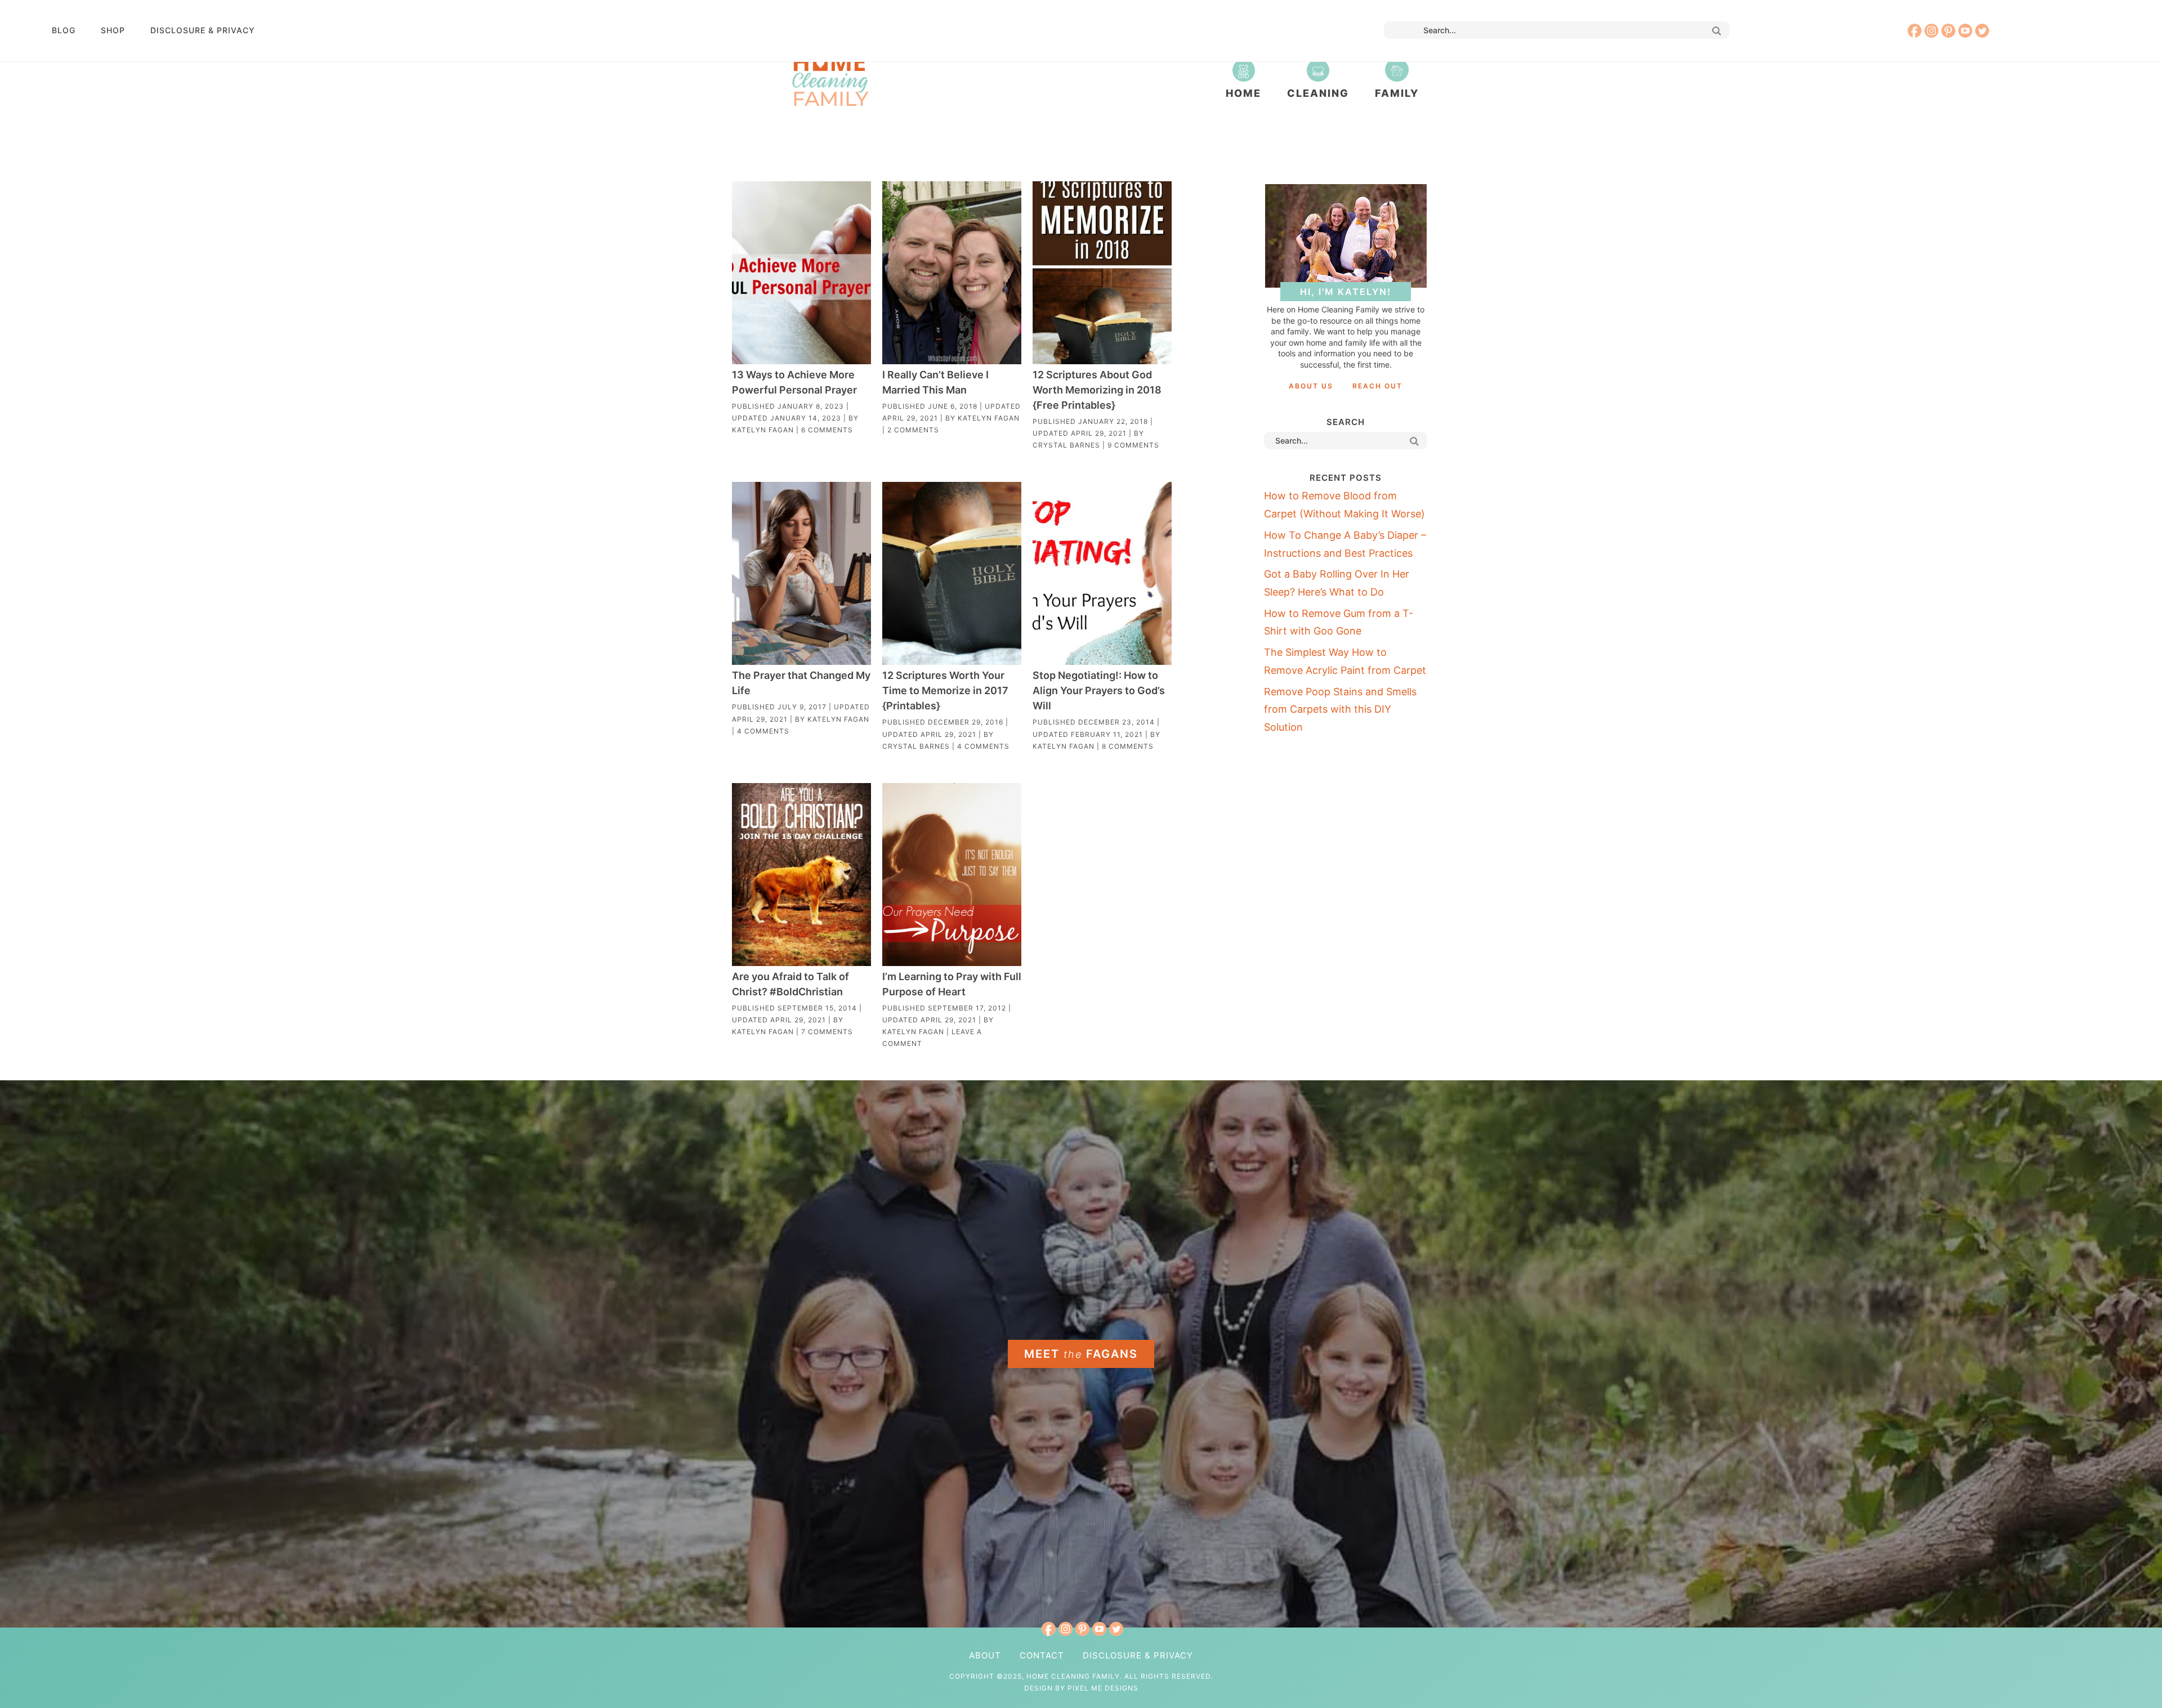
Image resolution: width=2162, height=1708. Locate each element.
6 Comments (827, 430)
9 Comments (1133, 445)
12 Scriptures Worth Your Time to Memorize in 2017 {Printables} (945, 690)
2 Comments (913, 430)
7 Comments (827, 1032)
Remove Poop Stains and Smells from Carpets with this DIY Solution (1340, 709)
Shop (113, 30)
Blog (64, 30)
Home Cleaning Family (830, 79)
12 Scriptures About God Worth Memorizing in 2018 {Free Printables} (1097, 390)
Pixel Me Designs (1103, 1688)
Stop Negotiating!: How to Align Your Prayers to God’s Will (1099, 690)
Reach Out (1377, 386)
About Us (1311, 386)
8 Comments (1128, 746)
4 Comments (763, 731)
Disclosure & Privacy (203, 30)
